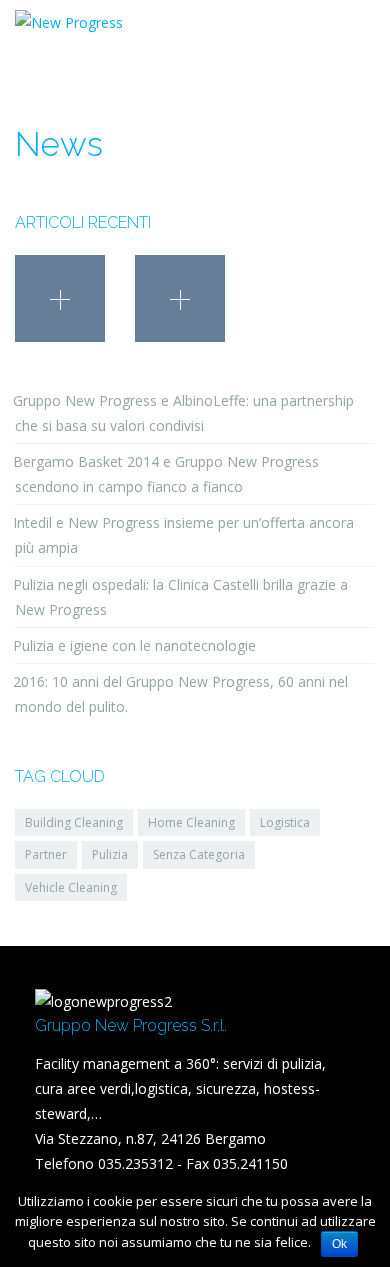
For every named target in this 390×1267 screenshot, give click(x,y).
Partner (46, 854)
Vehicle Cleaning (71, 887)
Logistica (285, 822)
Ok (339, 1244)
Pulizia (110, 854)
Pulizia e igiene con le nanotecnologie (134, 645)
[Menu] (359, 35)
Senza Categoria (199, 854)
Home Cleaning (191, 822)
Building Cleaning (74, 822)
